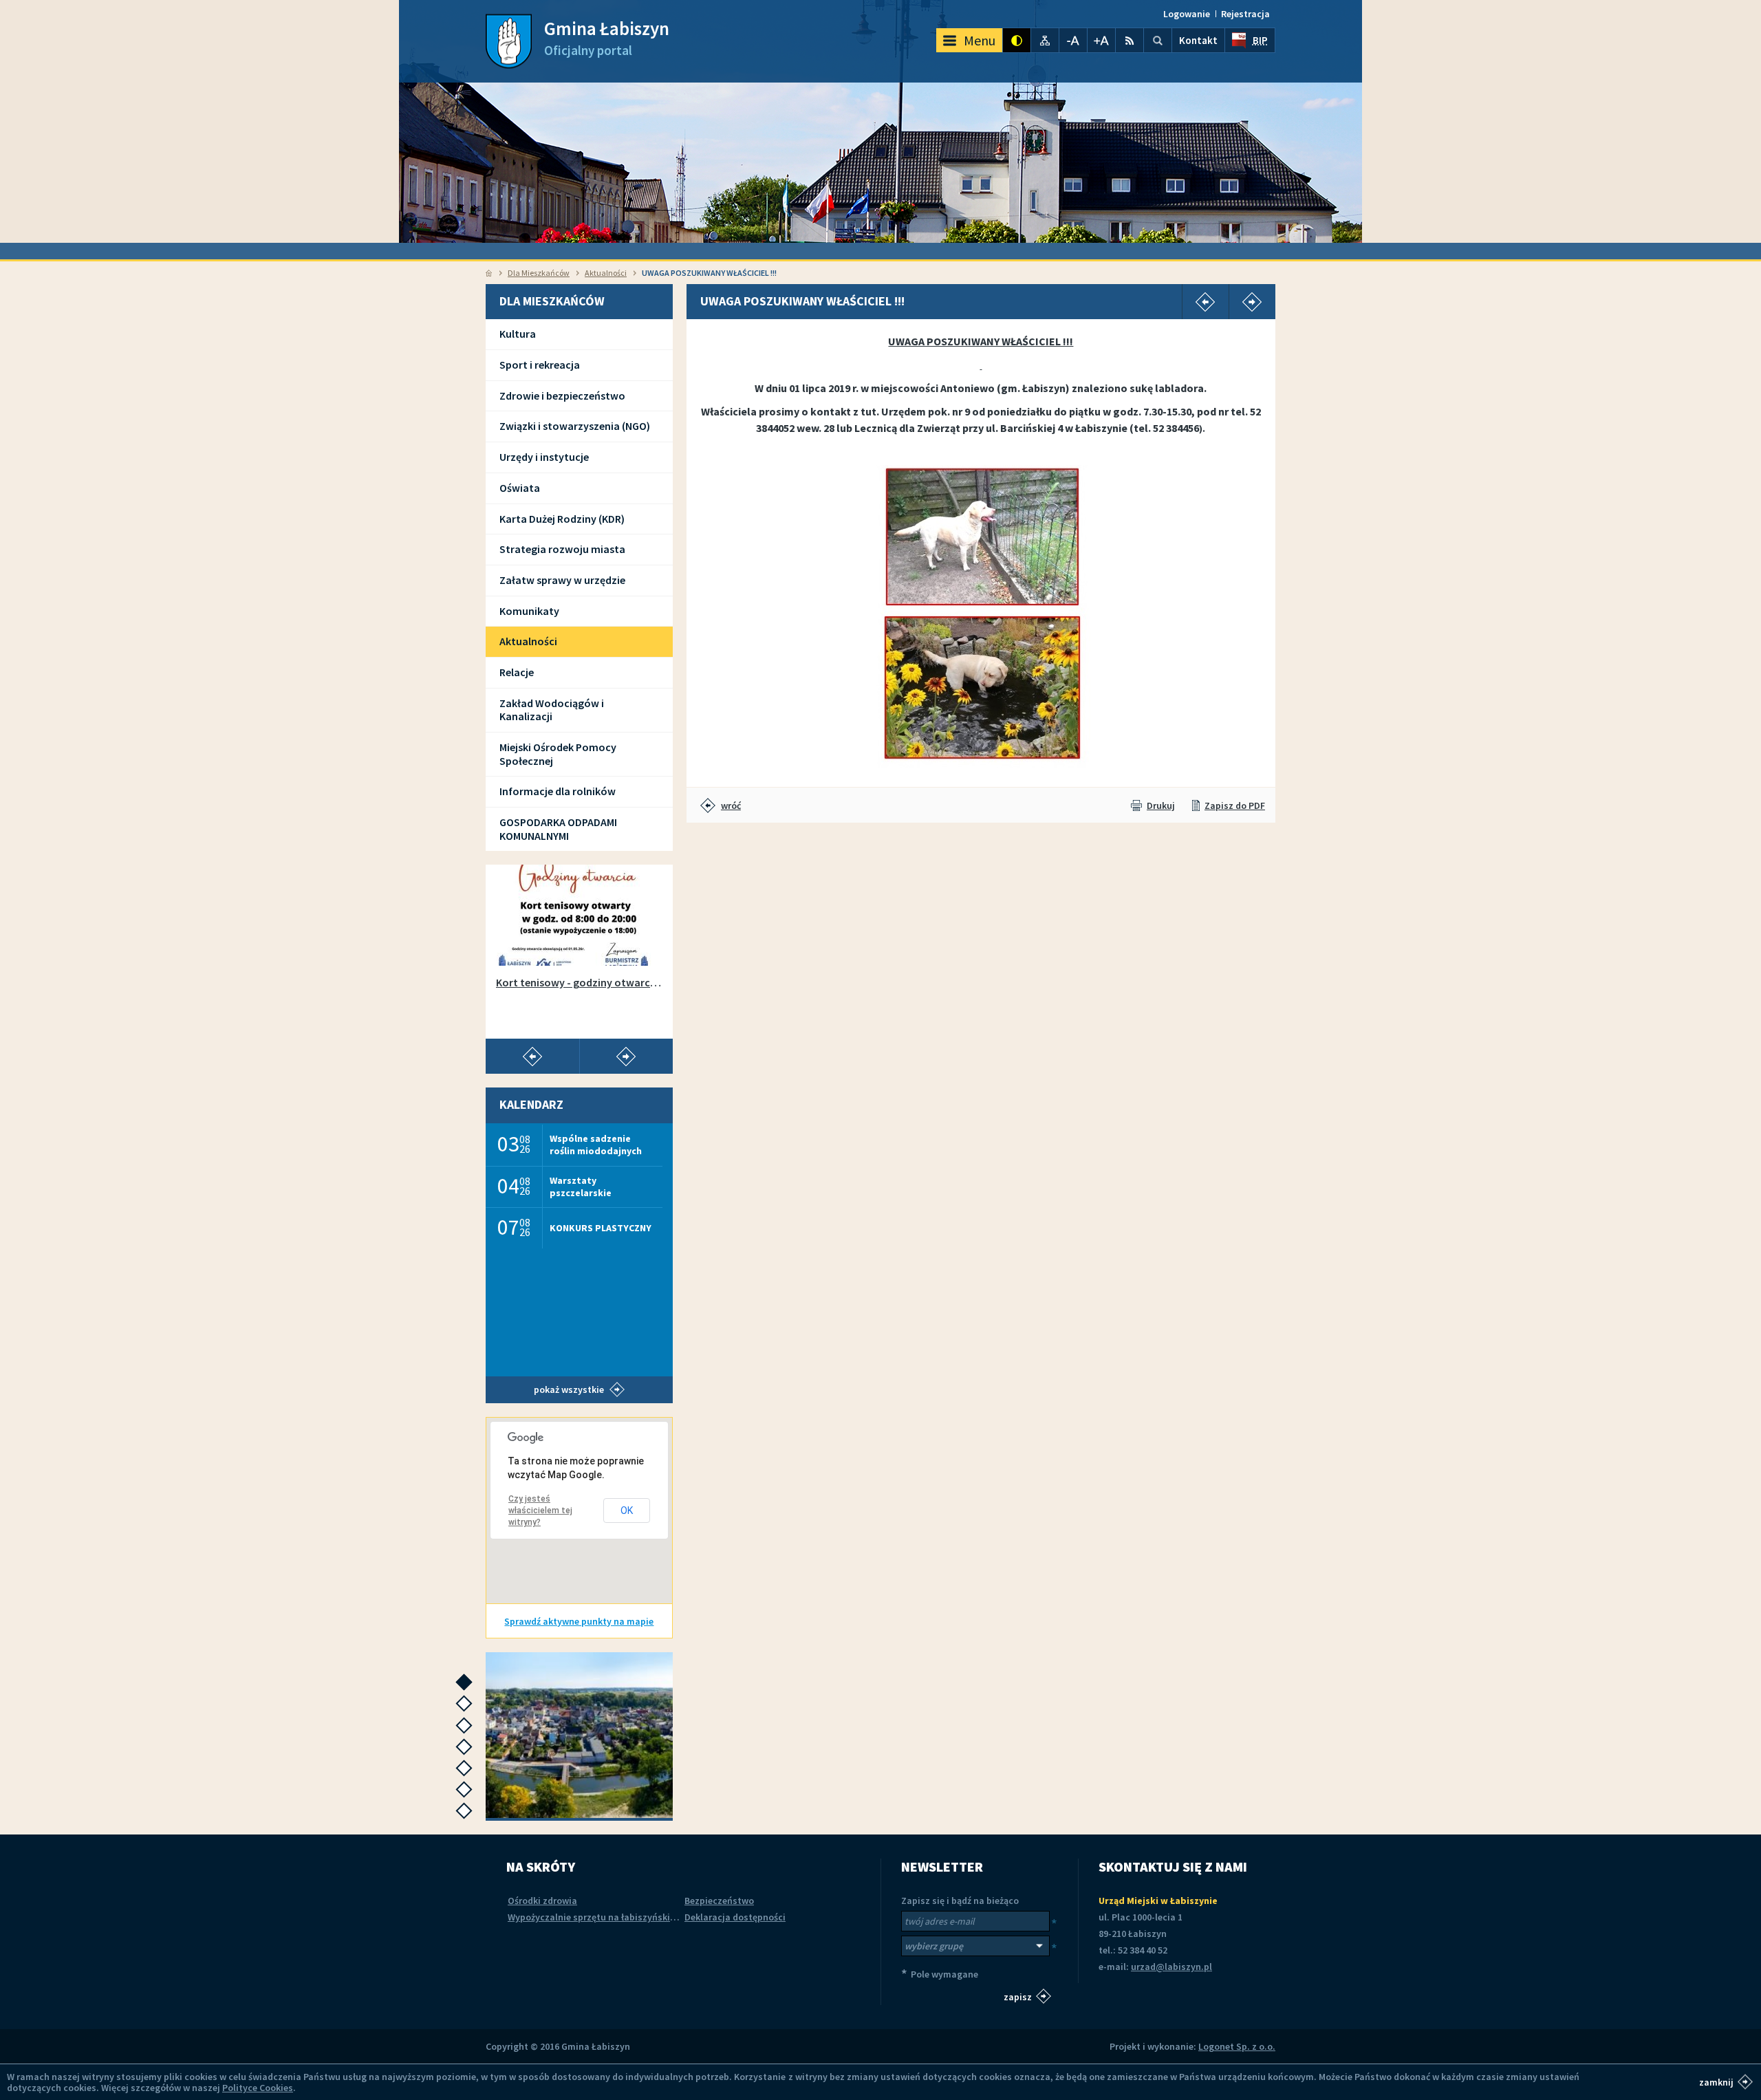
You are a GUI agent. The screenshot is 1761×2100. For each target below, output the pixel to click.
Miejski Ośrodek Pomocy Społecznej (558, 754)
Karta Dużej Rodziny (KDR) (562, 519)
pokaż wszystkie (569, 1389)
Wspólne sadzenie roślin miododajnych (596, 1144)
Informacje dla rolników (558, 791)
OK (627, 1511)
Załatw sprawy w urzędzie (562, 580)
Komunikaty (529, 611)
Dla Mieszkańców (539, 273)
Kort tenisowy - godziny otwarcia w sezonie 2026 (579, 983)
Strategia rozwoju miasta (562, 549)
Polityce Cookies (258, 2088)
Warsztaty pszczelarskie (581, 1186)
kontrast (1017, 40)
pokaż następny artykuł (626, 1057)
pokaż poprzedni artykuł (532, 1057)
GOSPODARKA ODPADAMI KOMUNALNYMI (558, 829)
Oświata (520, 488)
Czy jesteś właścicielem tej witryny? (540, 1511)
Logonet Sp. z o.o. (1237, 2046)
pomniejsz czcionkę (1073, 40)
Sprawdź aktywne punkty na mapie (579, 1621)
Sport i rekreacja (540, 365)
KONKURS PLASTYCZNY (601, 1228)
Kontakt (1198, 40)
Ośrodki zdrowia (542, 1901)
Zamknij (1716, 2081)
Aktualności (606, 273)
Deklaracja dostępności (735, 1917)
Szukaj (1158, 40)
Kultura (518, 334)
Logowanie (1187, 14)
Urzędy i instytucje (544, 457)
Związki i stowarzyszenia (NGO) (575, 426)
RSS (1130, 40)
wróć (731, 805)
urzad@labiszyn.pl (1171, 1967)
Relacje (517, 672)
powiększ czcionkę (1101, 40)
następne (467, 1686)
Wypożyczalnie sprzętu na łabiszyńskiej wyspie (608, 1917)
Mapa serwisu (1045, 40)
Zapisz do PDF (1235, 805)
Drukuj (1161, 805)
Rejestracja (1245, 14)
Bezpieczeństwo (719, 1901)
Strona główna (489, 273)
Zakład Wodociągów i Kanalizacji (552, 710)
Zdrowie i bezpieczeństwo (562, 396)
